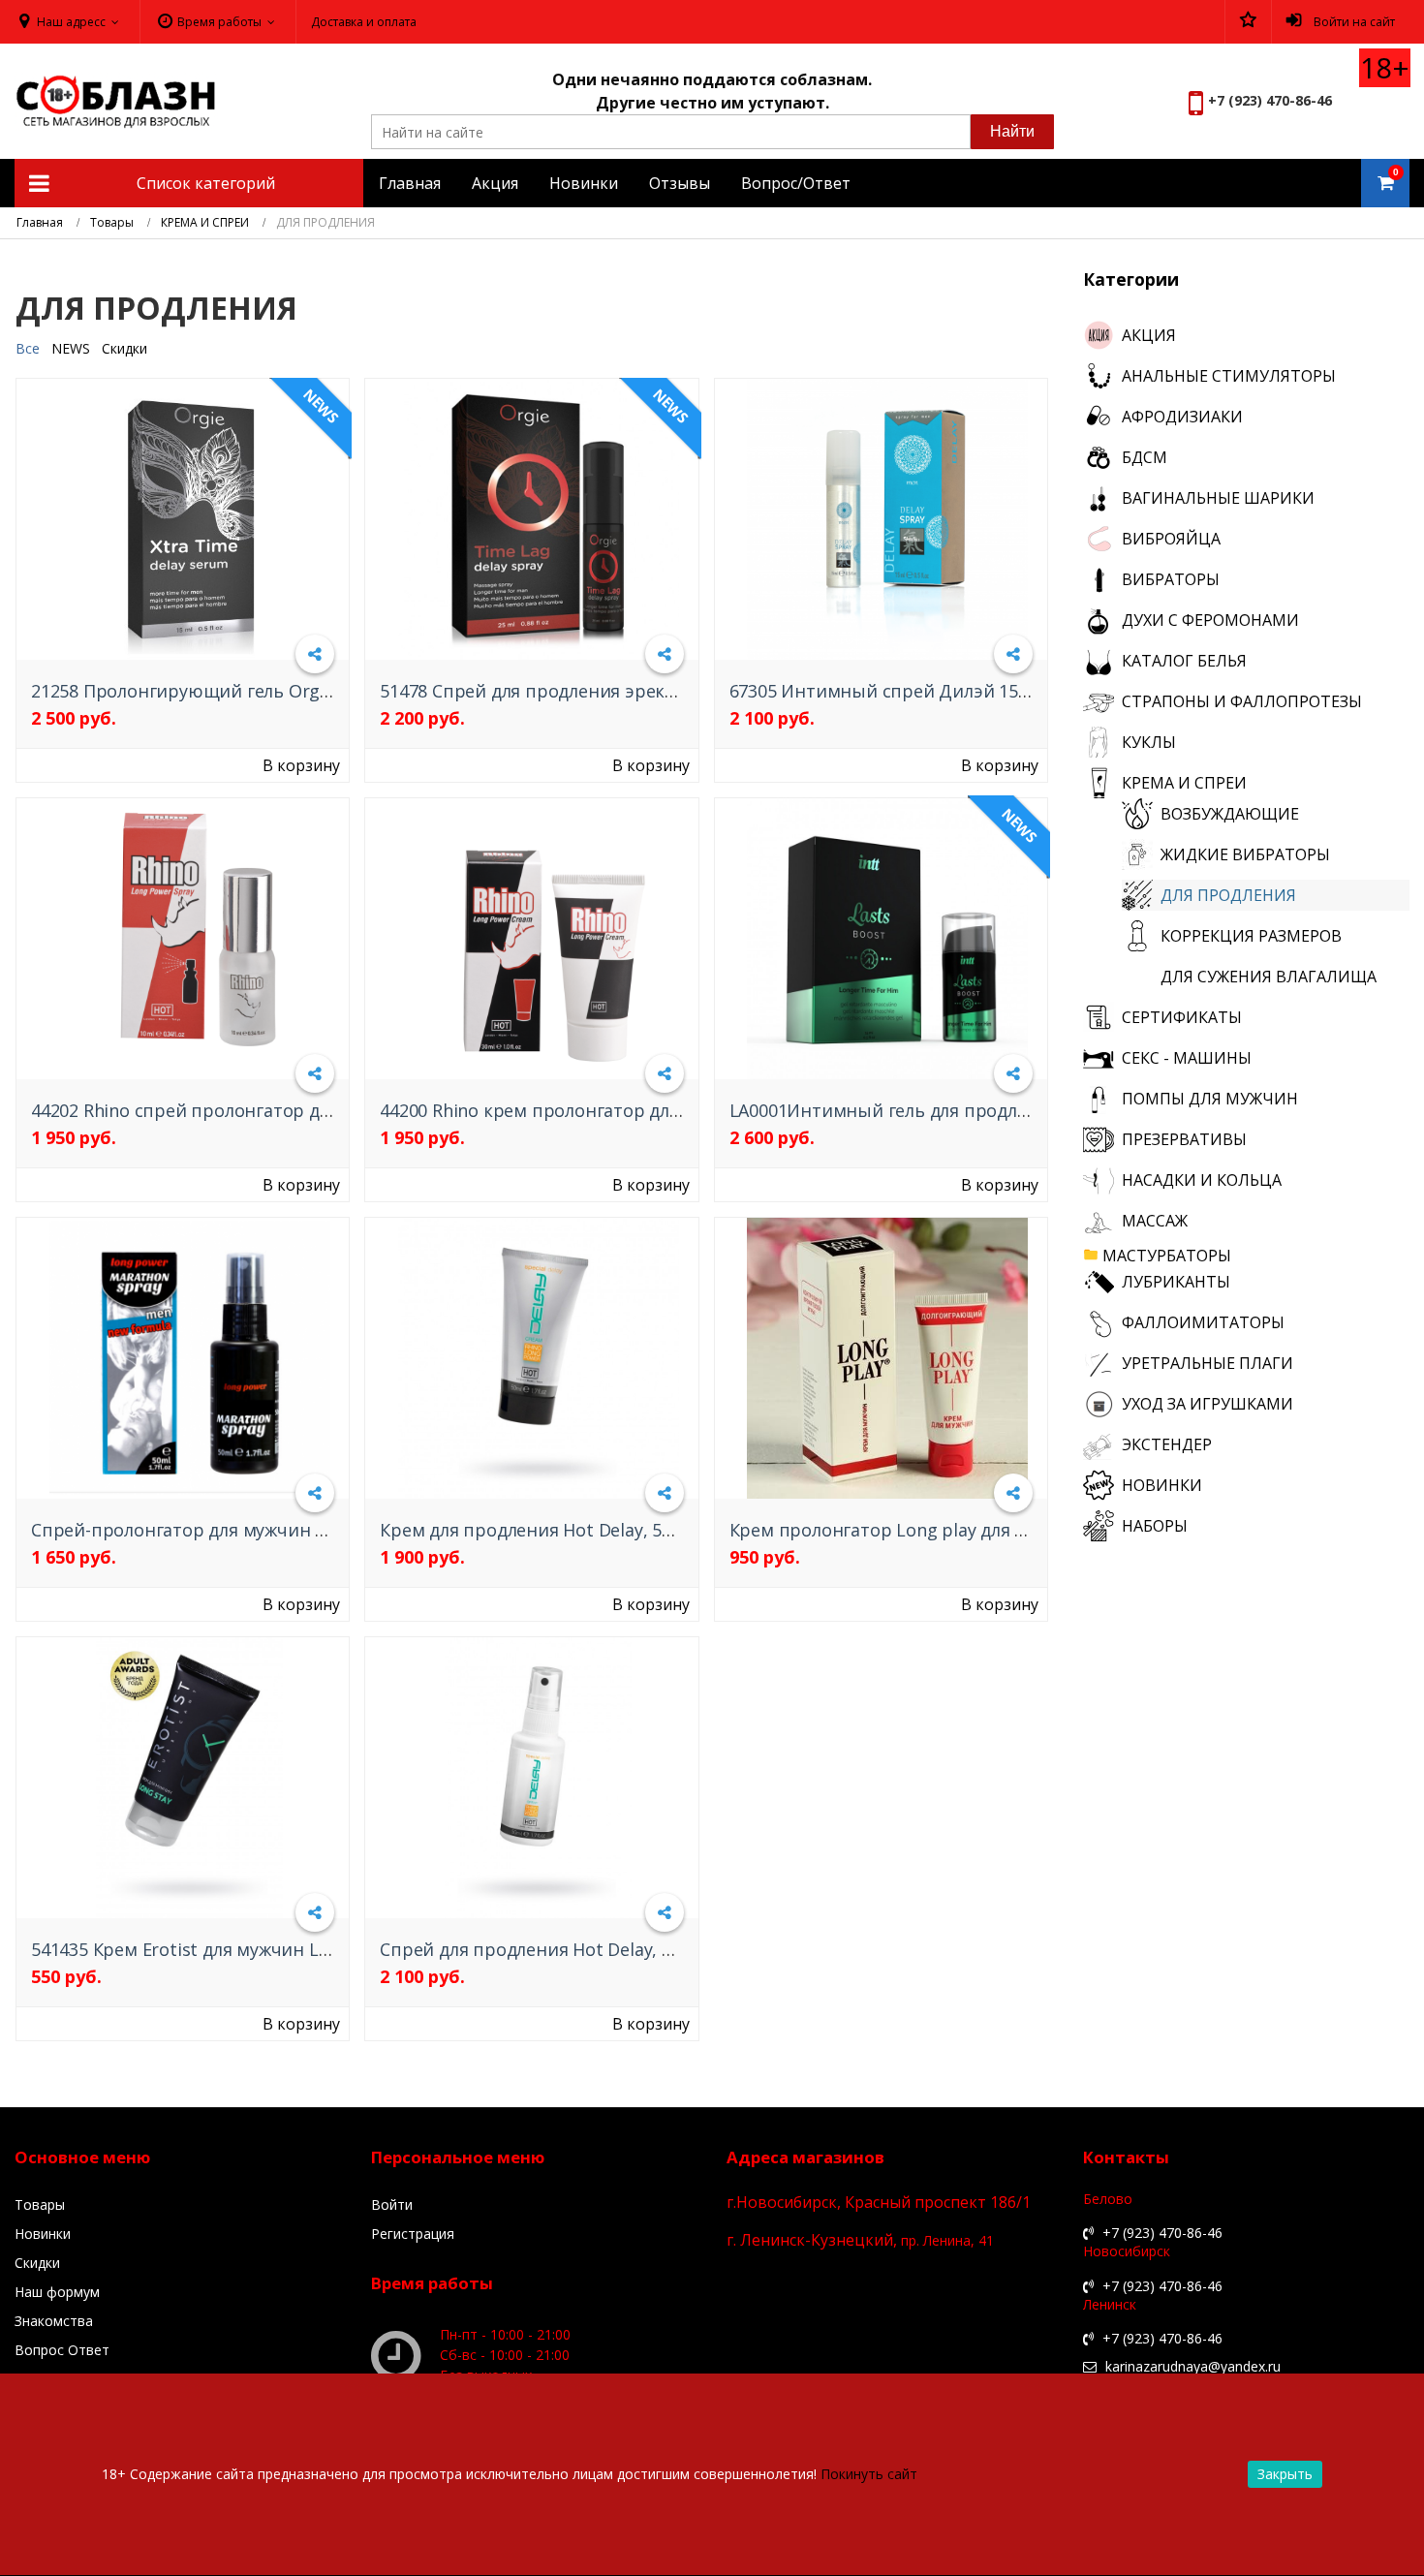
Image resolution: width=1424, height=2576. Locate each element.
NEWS (71, 348)
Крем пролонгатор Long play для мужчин (906, 1530)
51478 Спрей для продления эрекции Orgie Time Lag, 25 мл (633, 691)
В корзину (301, 765)
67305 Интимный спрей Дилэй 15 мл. (889, 691)
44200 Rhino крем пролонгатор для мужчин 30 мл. (593, 1110)
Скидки (124, 348)
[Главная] (40, 223)
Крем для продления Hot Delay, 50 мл (539, 1530)
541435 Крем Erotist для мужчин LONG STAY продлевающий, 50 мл (316, 1949)
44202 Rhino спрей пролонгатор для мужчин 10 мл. (248, 1110)
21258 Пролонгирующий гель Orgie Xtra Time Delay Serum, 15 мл (307, 691)
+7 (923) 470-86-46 (1270, 101)
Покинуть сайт (869, 2474)
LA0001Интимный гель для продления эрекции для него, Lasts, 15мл (1024, 1110)
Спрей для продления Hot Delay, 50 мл (544, 1949)
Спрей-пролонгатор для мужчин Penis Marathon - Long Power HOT (314, 1530)
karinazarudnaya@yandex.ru (1191, 2367)
